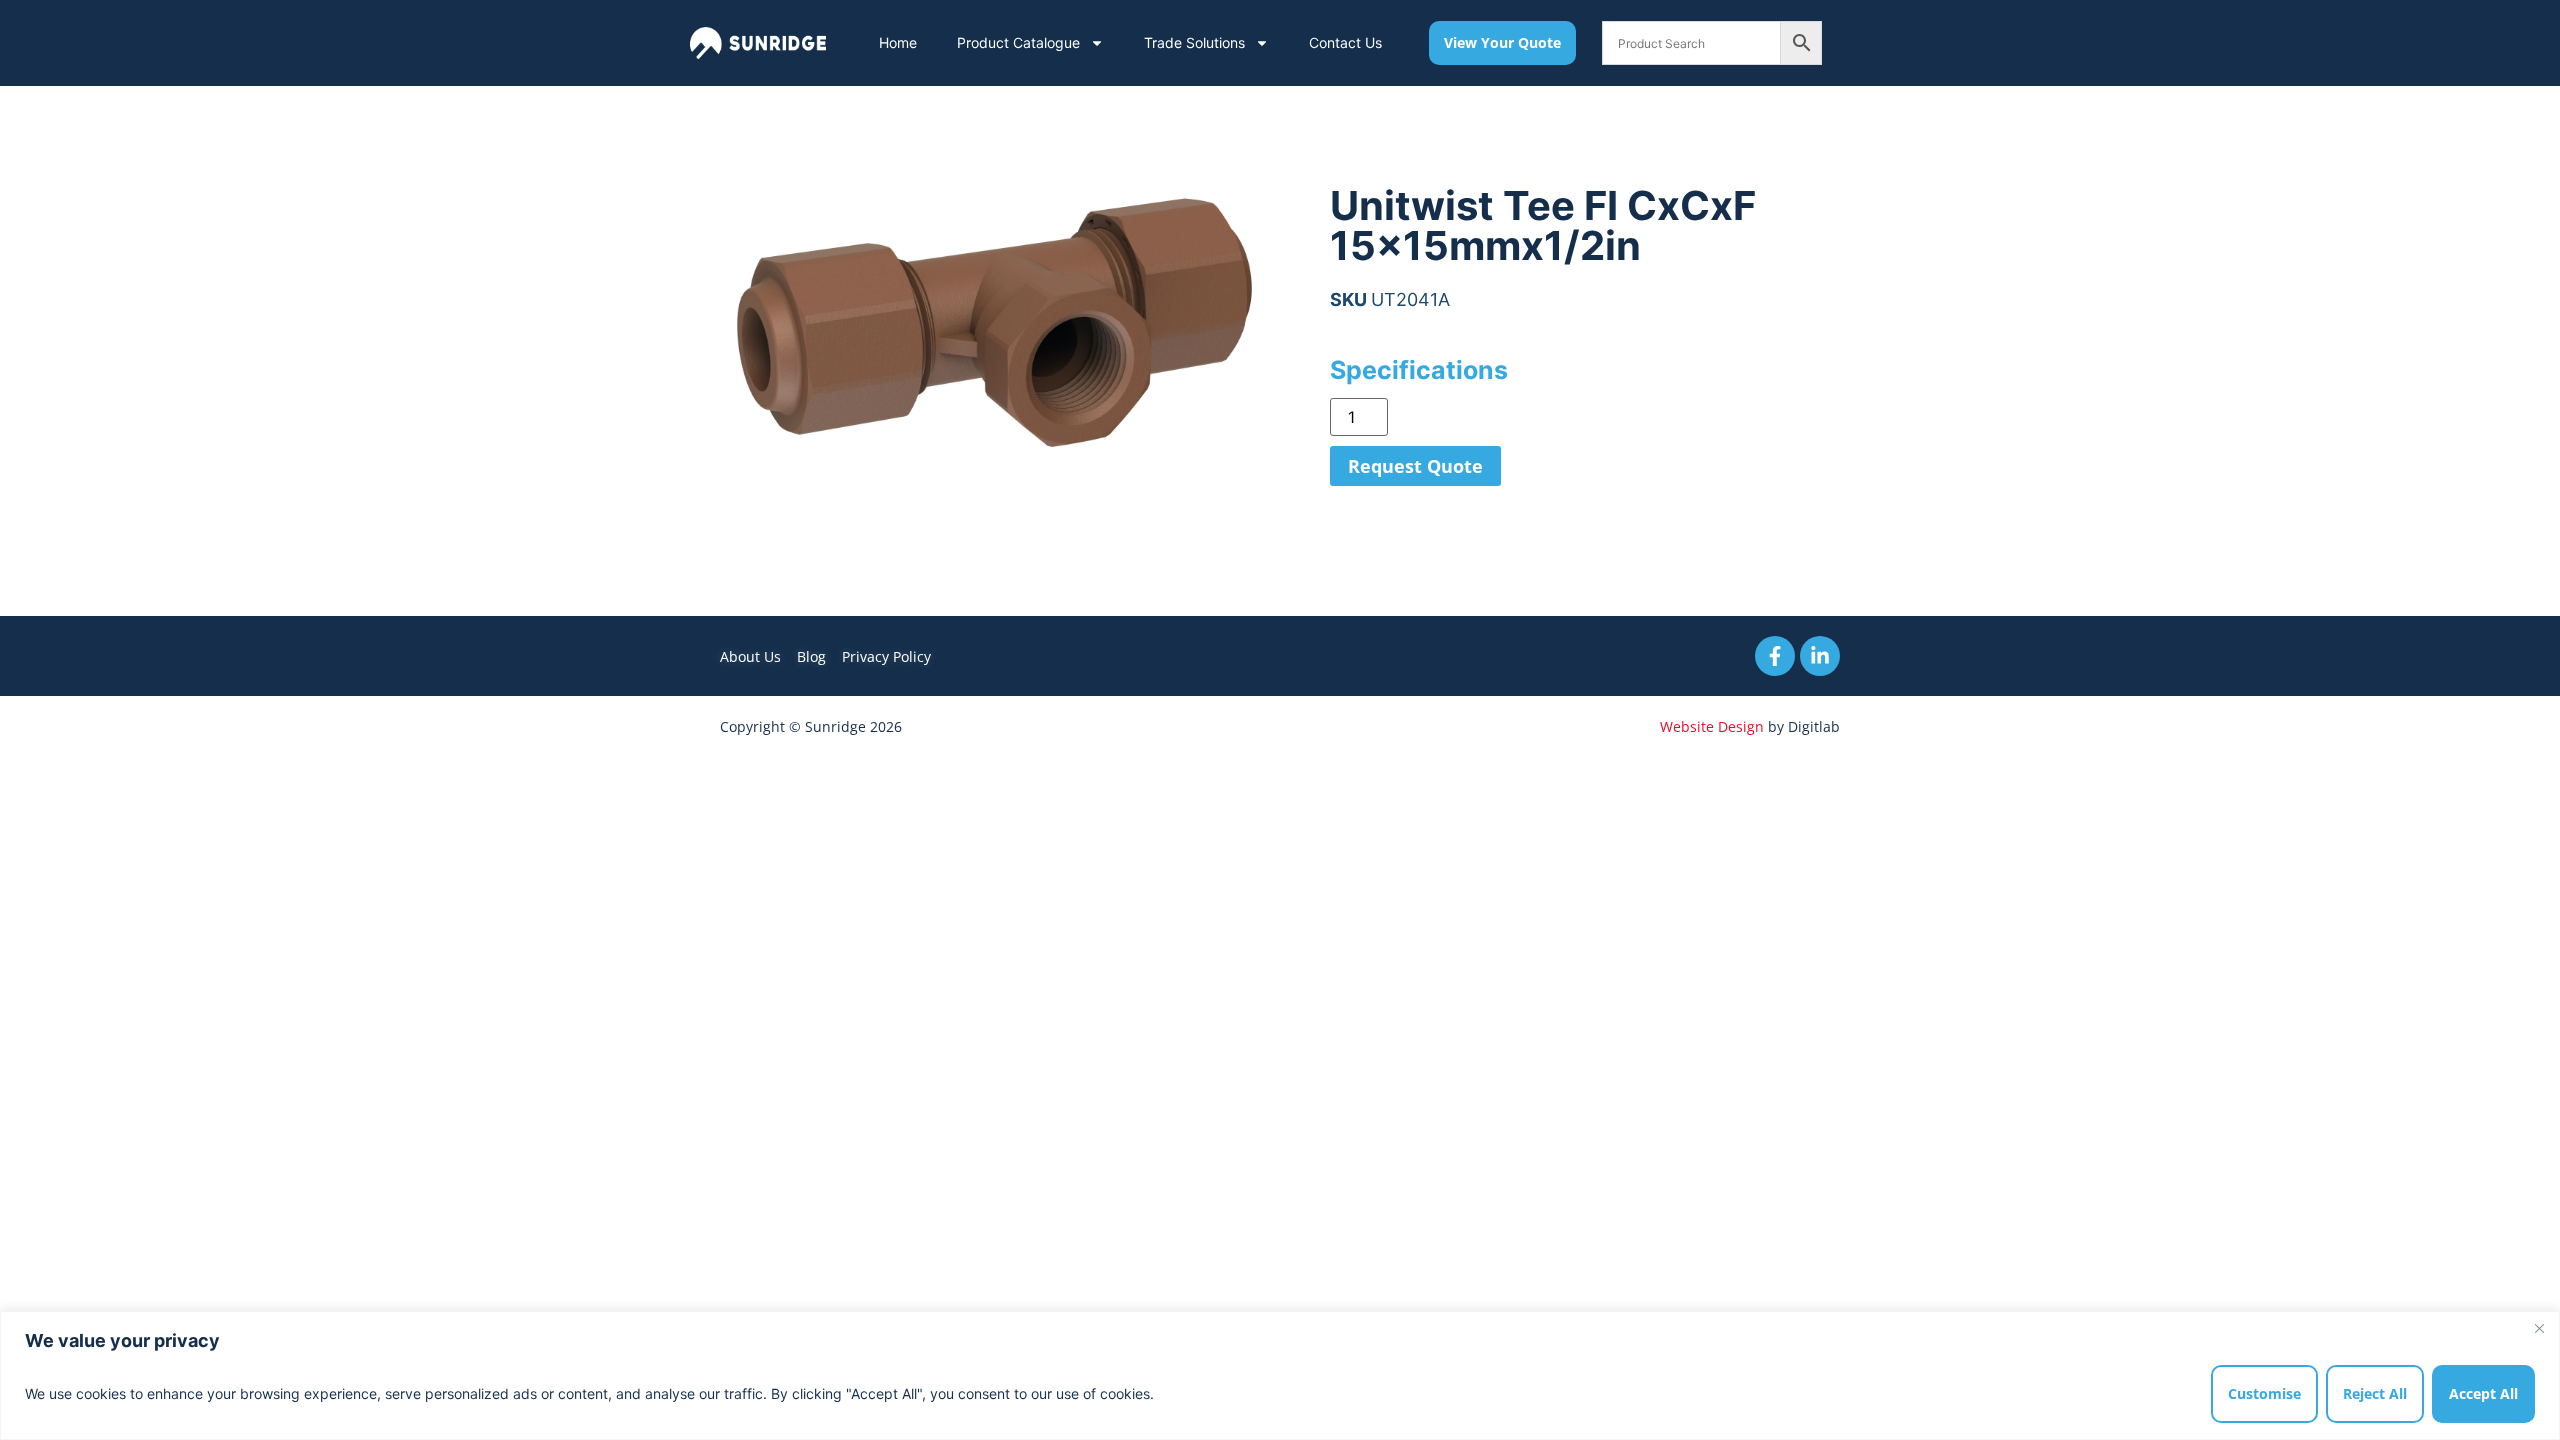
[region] (1280, 1375)
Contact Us (1345, 42)
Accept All (2483, 1393)
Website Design (1712, 726)
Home (898, 42)
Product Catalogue (1018, 42)
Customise (2264, 1393)
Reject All (2375, 1393)
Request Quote (1415, 466)
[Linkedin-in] (1820, 656)
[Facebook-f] (1775, 656)
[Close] (2539, 1328)
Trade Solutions (1194, 42)
